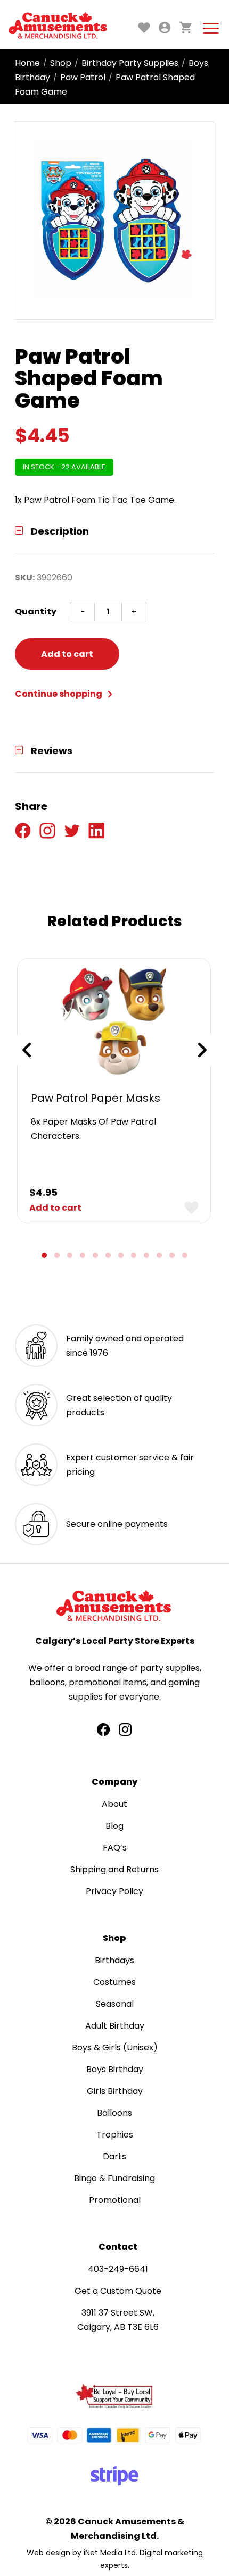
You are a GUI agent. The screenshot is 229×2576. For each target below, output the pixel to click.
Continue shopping (59, 694)
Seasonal (115, 2004)
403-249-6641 (118, 2269)
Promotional (115, 2200)
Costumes (114, 1982)
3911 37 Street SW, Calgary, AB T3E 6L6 (118, 2320)
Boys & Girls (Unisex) (115, 2047)
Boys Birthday (115, 2069)
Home (27, 63)
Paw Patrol (83, 77)
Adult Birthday (115, 2026)
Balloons (114, 2113)
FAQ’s (115, 1848)
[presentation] (27, 1050)
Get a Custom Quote (118, 2291)
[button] (44, 1255)
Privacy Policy (114, 1891)
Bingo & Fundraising (114, 2178)
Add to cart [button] (55, 1208)
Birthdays (114, 1960)
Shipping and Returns (114, 1869)
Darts (114, 2156)
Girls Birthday (115, 2091)
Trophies (115, 2135)
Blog (114, 1826)
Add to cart (67, 654)
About (114, 1804)
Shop (61, 63)
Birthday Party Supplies (130, 63)
